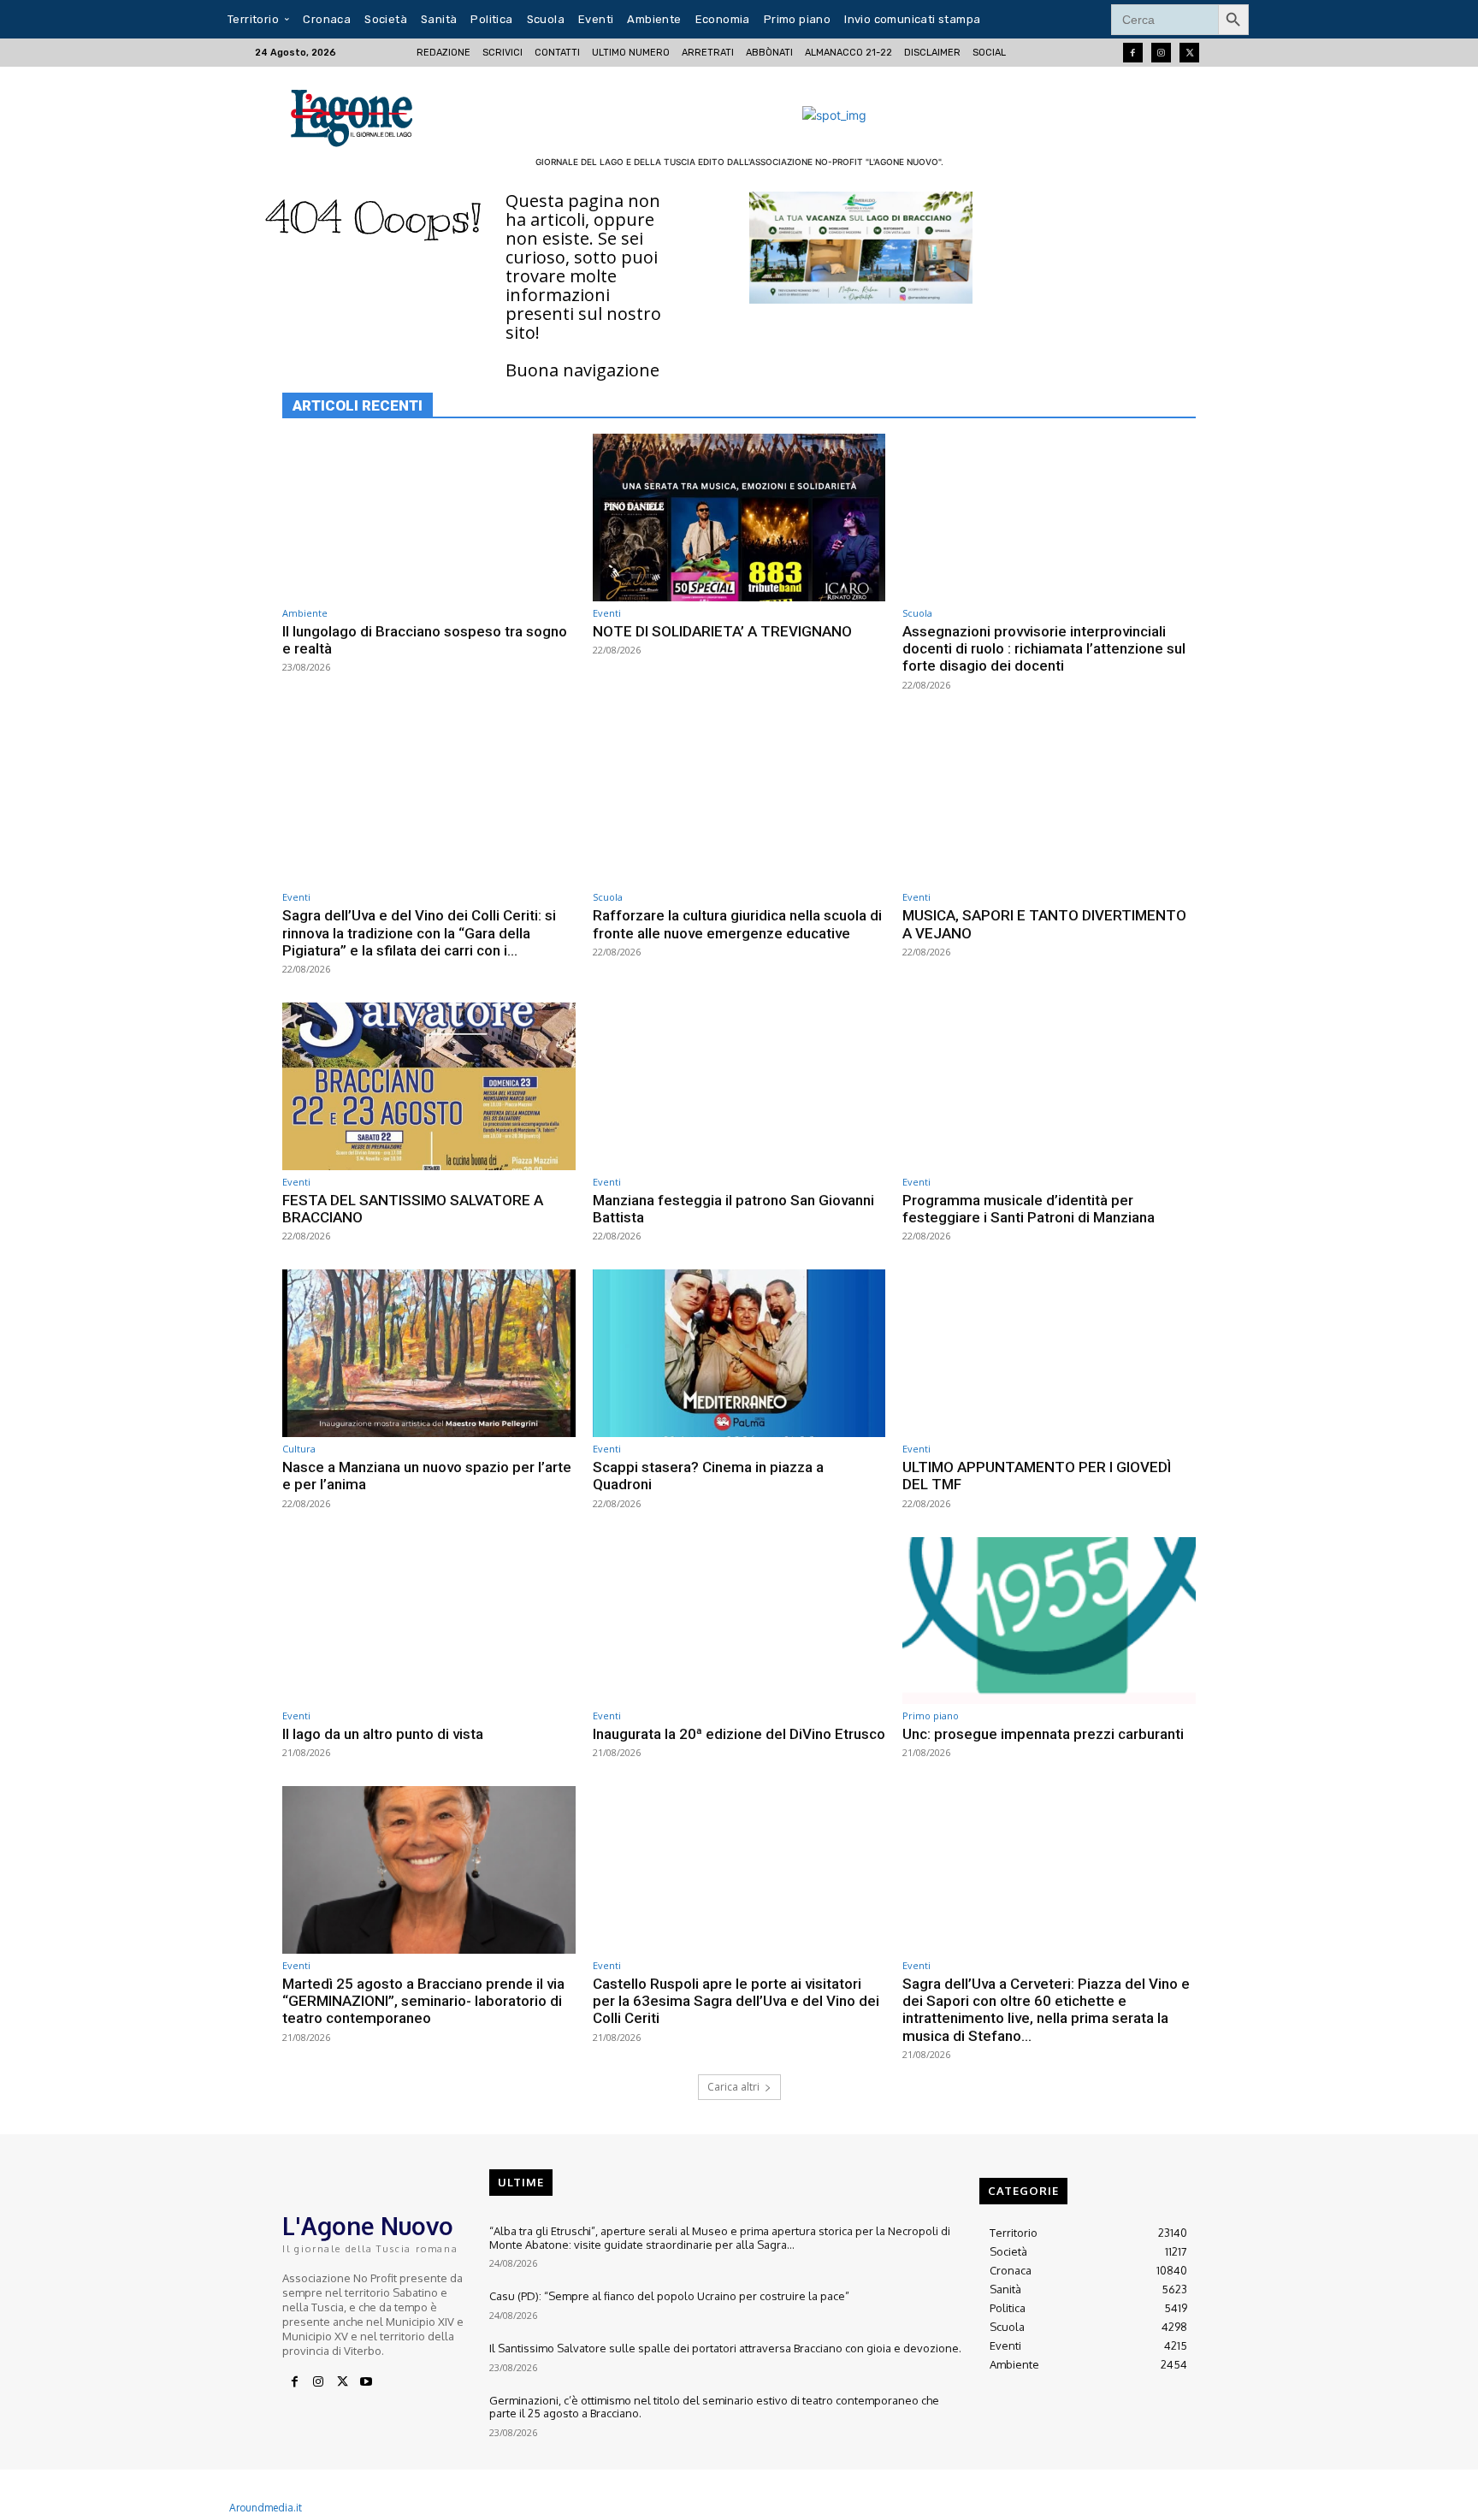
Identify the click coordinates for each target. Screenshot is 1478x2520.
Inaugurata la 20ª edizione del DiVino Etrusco (739, 1734)
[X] (342, 2382)
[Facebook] (1133, 53)
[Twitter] (1189, 53)
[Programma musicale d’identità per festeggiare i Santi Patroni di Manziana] (1049, 1086)
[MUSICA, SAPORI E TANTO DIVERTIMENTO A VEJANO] (1049, 802)
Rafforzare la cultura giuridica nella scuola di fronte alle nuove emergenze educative (737, 924)
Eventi (607, 613)
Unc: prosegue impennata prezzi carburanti (1043, 1734)
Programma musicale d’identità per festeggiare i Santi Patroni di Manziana (1029, 1209)
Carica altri (733, 2087)
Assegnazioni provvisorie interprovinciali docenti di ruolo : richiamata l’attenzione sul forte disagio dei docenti (1044, 649)
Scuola (917, 613)
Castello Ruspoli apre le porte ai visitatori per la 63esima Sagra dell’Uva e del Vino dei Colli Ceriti (736, 2001)
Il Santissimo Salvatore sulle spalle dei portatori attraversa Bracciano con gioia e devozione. (725, 2348)
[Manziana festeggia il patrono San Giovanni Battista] (739, 1086)
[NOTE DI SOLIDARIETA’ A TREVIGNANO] (739, 517)
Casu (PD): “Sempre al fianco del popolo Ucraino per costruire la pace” (669, 2296)
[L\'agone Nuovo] (357, 115)
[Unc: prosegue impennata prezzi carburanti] (1049, 1621)
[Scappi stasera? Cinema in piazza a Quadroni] (739, 1353)
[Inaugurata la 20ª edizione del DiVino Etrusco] (739, 1621)
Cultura (299, 1449)
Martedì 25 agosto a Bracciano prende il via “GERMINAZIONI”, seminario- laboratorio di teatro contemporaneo (423, 2001)
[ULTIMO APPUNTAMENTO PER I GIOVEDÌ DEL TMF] (1049, 1353)
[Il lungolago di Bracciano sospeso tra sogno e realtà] (429, 517)
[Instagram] (1161, 53)
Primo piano (931, 1715)
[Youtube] (366, 2382)
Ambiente (305, 613)
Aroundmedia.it (266, 2508)
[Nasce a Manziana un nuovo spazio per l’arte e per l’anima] (429, 1353)
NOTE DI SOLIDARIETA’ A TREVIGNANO (722, 631)
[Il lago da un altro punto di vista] (429, 1621)
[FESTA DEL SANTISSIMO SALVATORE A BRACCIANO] (429, 1086)
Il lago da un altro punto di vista (383, 1734)
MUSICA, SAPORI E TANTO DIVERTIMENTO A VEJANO (1044, 924)
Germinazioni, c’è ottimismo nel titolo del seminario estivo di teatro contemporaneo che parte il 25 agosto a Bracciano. (714, 2407)
